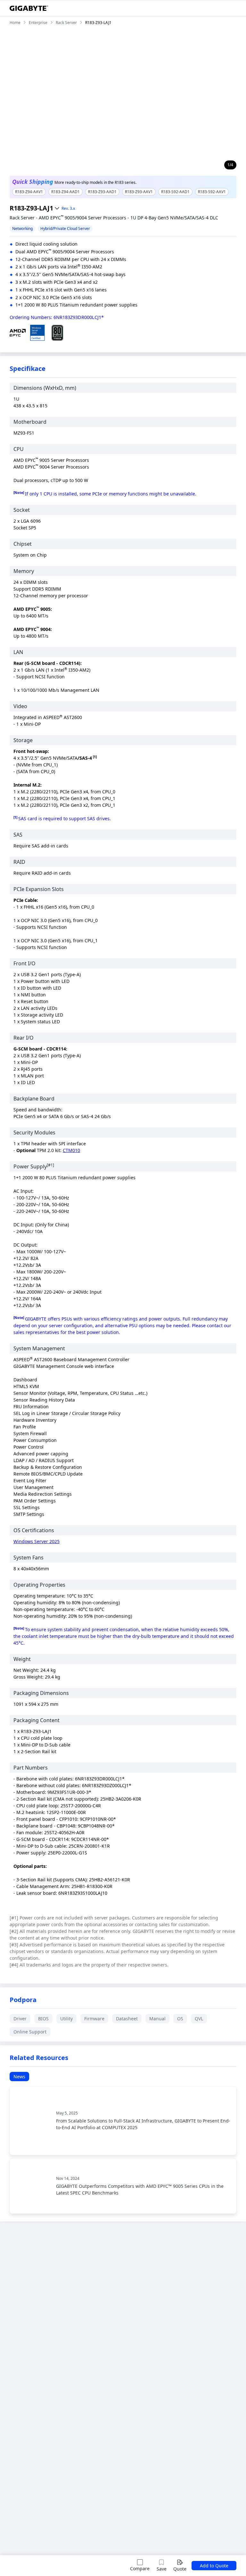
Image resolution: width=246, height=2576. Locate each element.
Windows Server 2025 (37, 1541)
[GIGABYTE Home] (29, 8)
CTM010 (71, 1150)
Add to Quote (214, 2566)
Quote (180, 2569)
